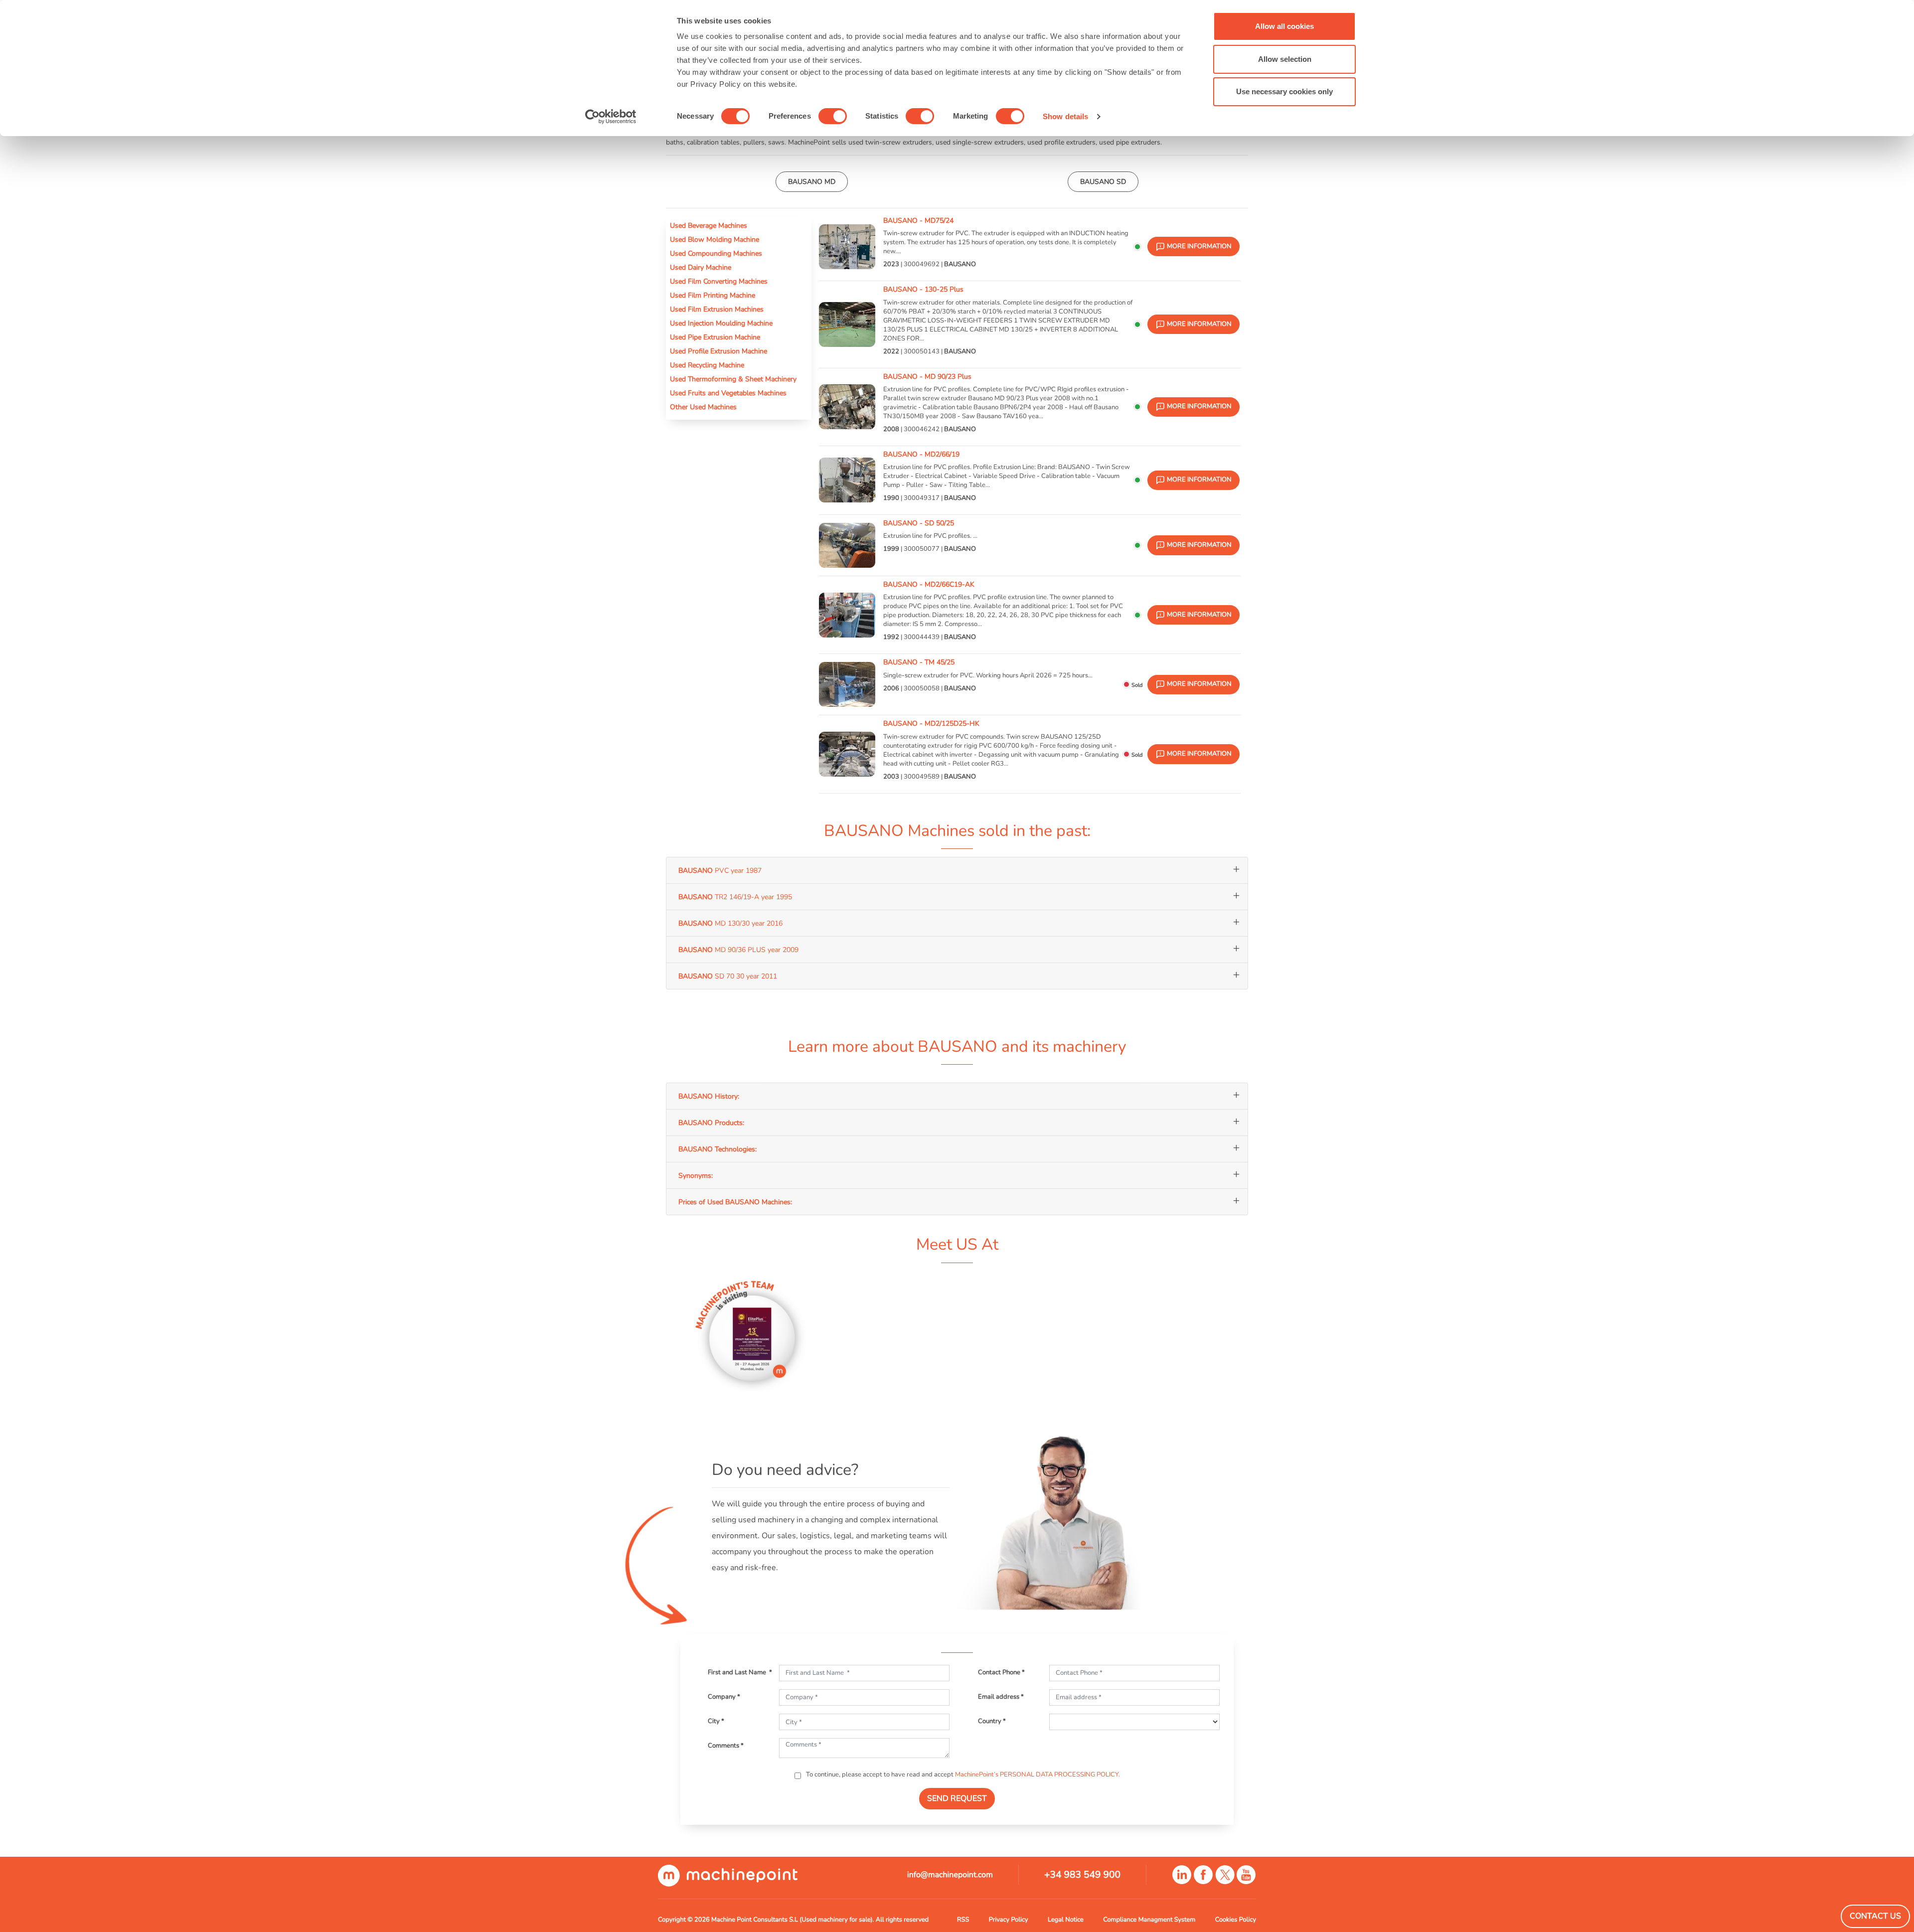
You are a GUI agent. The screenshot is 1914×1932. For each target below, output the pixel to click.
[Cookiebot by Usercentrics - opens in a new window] (611, 117)
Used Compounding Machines (716, 253)
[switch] (833, 116)
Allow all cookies (1284, 26)
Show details (1065, 116)
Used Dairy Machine (701, 267)
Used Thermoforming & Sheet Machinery (733, 379)
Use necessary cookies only (1284, 91)
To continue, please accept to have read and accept (962, 1774)
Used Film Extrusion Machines (717, 309)
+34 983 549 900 (1082, 1875)
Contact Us (1875, 1916)
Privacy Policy (1009, 1920)
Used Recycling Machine (707, 365)
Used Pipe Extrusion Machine (715, 337)
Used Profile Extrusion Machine (718, 351)
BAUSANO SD (1103, 181)
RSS (963, 1920)
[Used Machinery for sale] (728, 1875)
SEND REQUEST (957, 1798)
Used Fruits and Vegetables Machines (728, 393)
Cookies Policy (1236, 1920)
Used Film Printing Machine (713, 295)
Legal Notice (1066, 1920)
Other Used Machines (703, 407)
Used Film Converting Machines (719, 281)
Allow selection (1285, 59)
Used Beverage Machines (709, 225)
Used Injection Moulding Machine (721, 323)
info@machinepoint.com (950, 1875)
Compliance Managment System (1149, 1920)
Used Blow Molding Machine (715, 239)
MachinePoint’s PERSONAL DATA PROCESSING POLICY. (1037, 1774)
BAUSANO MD (812, 181)
